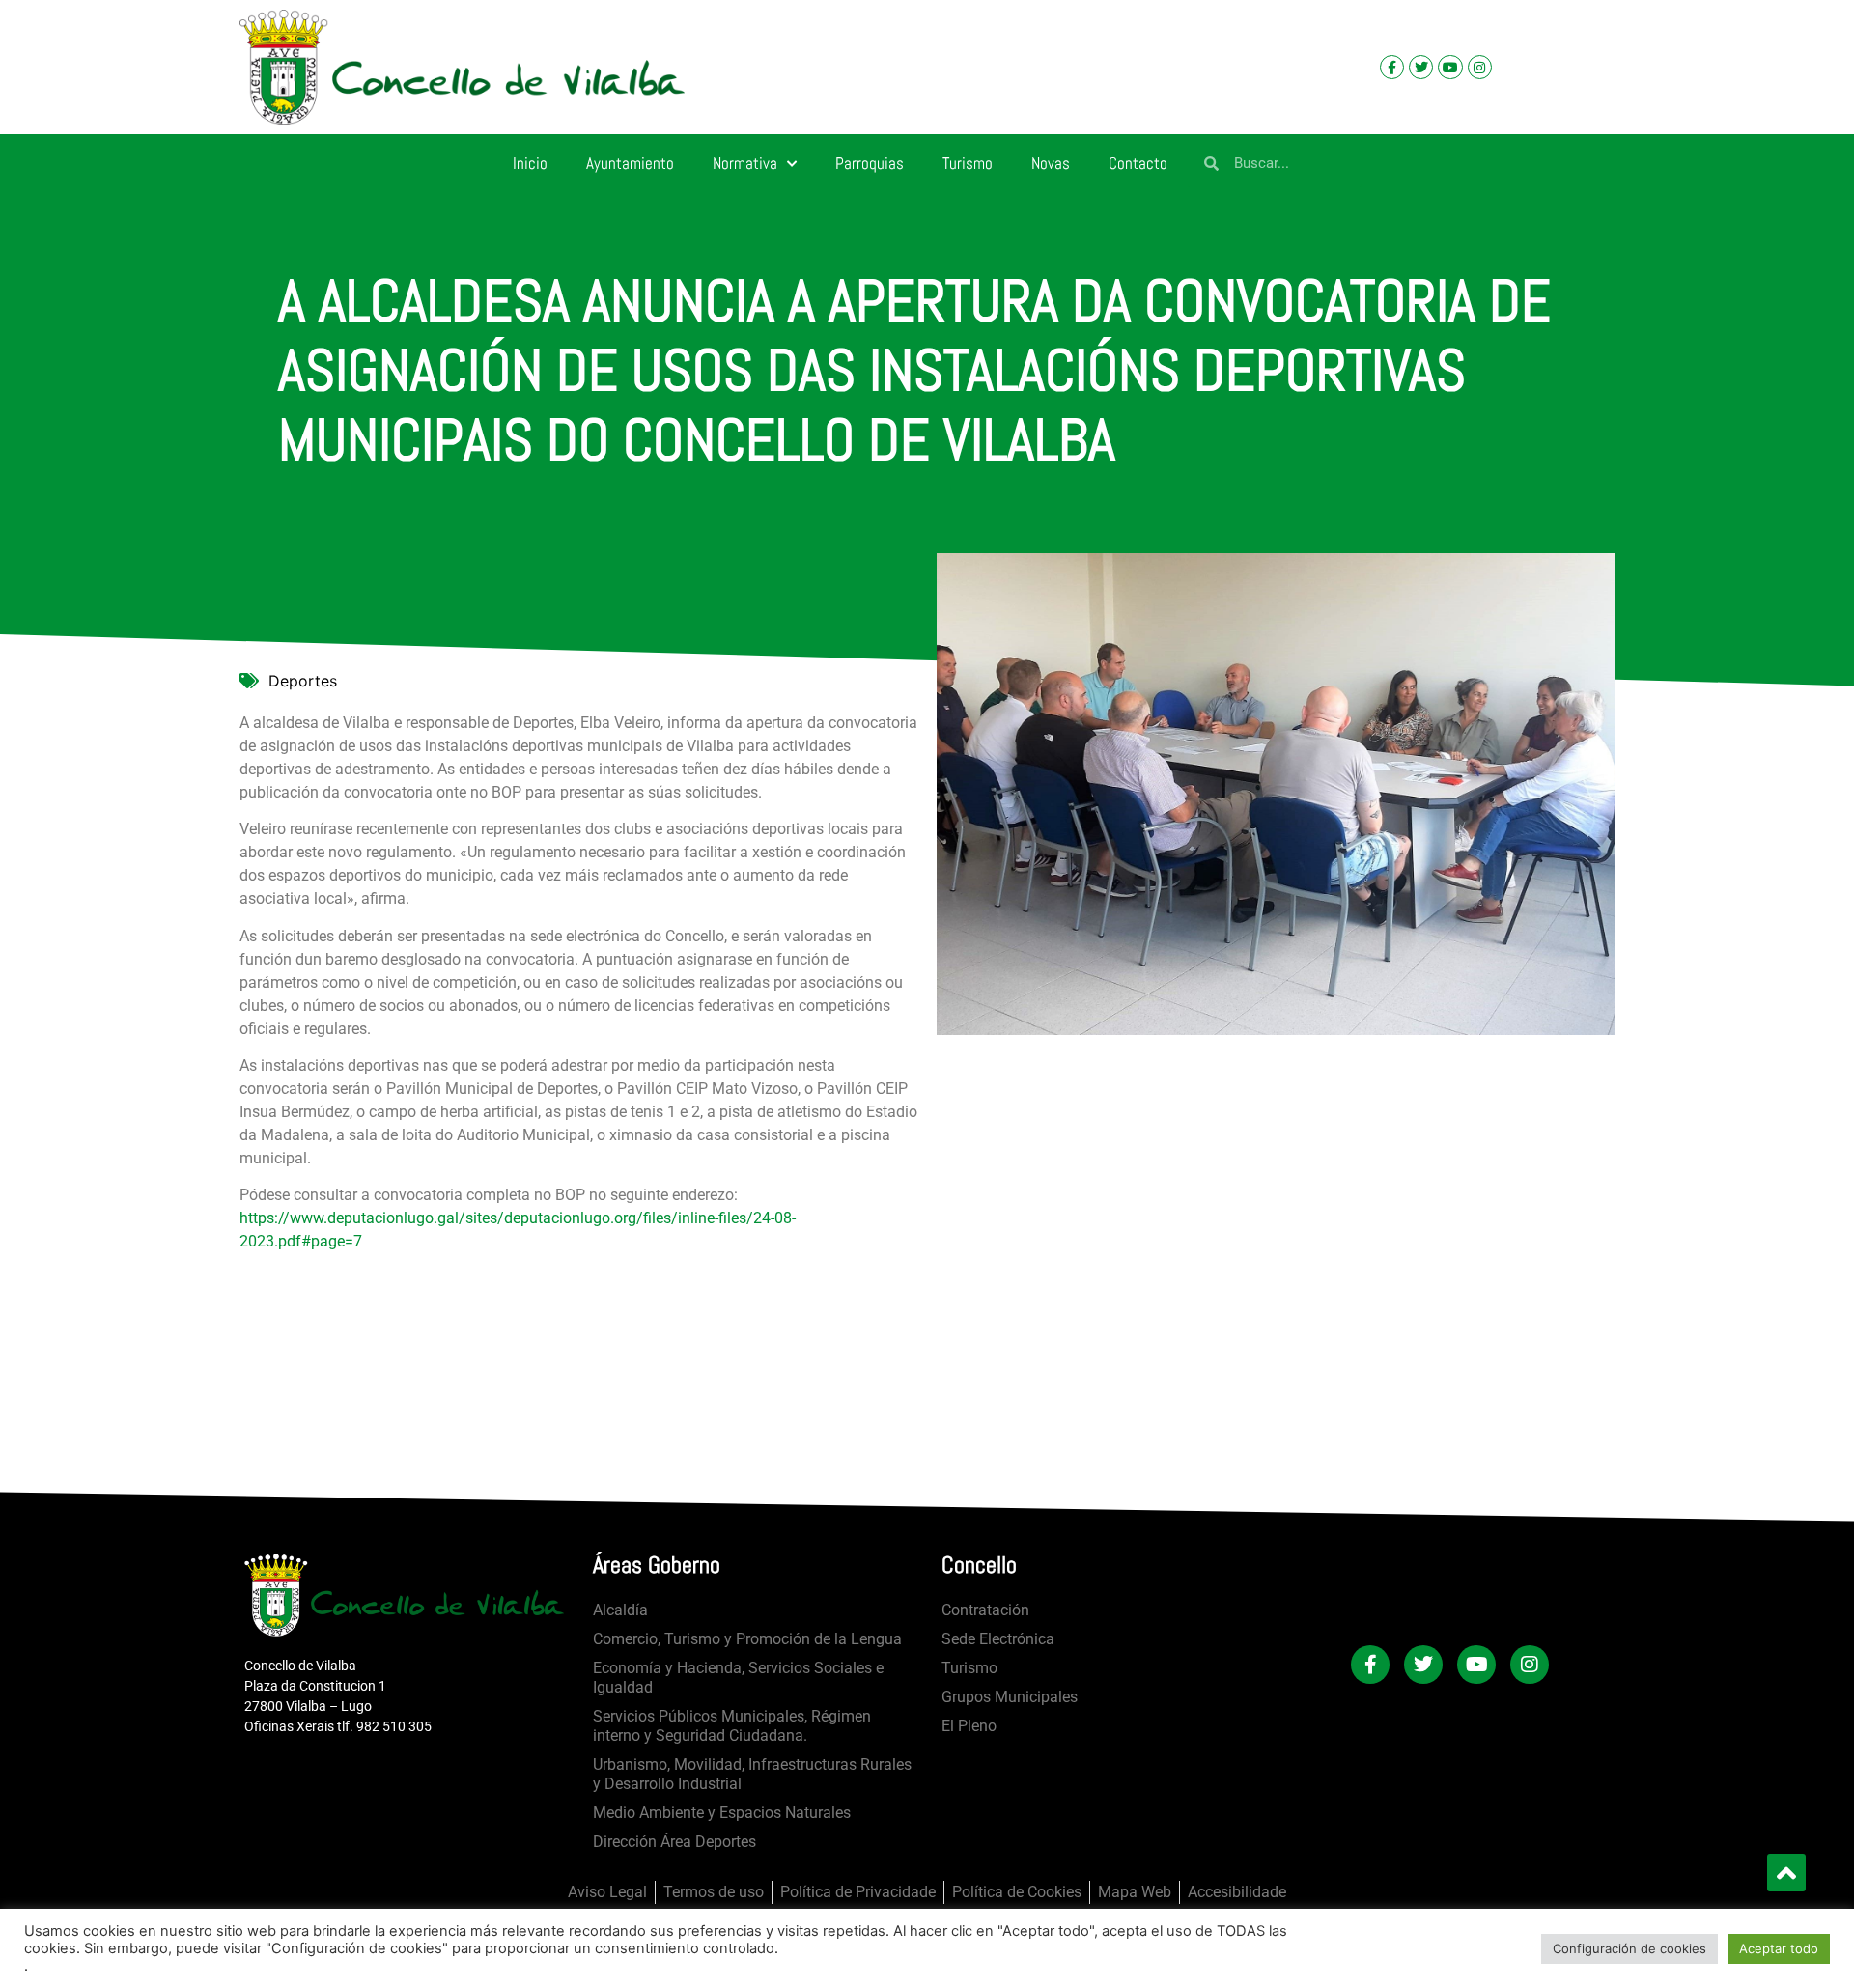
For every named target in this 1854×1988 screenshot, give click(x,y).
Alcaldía (620, 1610)
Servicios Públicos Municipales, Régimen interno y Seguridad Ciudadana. (732, 1726)
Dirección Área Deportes (674, 1842)
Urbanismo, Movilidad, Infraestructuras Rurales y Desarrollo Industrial (752, 1774)
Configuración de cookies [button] (1629, 1948)
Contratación (985, 1610)
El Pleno (969, 1726)
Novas (1051, 163)
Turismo (968, 163)
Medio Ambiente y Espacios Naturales (722, 1813)
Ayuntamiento (630, 163)
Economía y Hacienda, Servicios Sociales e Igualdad (738, 1678)
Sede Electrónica (998, 1639)
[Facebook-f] (1392, 67)
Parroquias (870, 163)
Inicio (530, 163)
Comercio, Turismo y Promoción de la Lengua (747, 1639)
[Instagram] (1480, 67)
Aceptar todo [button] (1779, 1948)
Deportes (303, 681)
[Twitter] (1421, 67)
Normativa (745, 163)
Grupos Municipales (1010, 1697)
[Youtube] (1450, 67)
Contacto (1138, 163)
